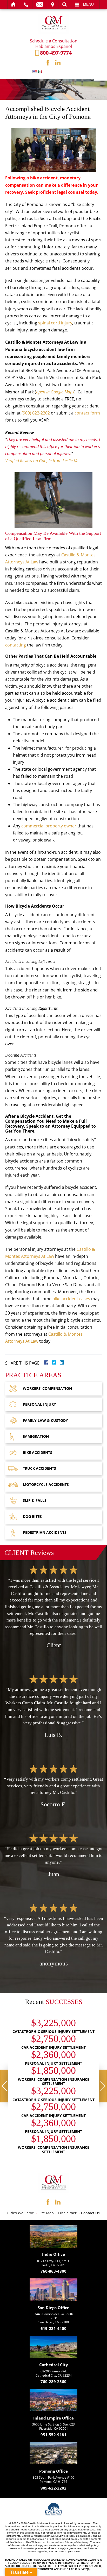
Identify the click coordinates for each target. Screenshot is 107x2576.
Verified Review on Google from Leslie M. (42, 461)
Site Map (46, 2213)
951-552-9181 (53, 2435)
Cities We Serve (21, 2213)
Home (14, 4)
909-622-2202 (53, 2488)
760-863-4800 (53, 2272)
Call (26, 4)
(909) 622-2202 (36, 413)
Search (65, 4)
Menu (88, 4)
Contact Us (90, 2213)
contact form (87, 413)
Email (40, 4)
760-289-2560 (53, 2382)
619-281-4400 (53, 2329)
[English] (35, 71)
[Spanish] (40, 71)
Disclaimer (67, 2213)
